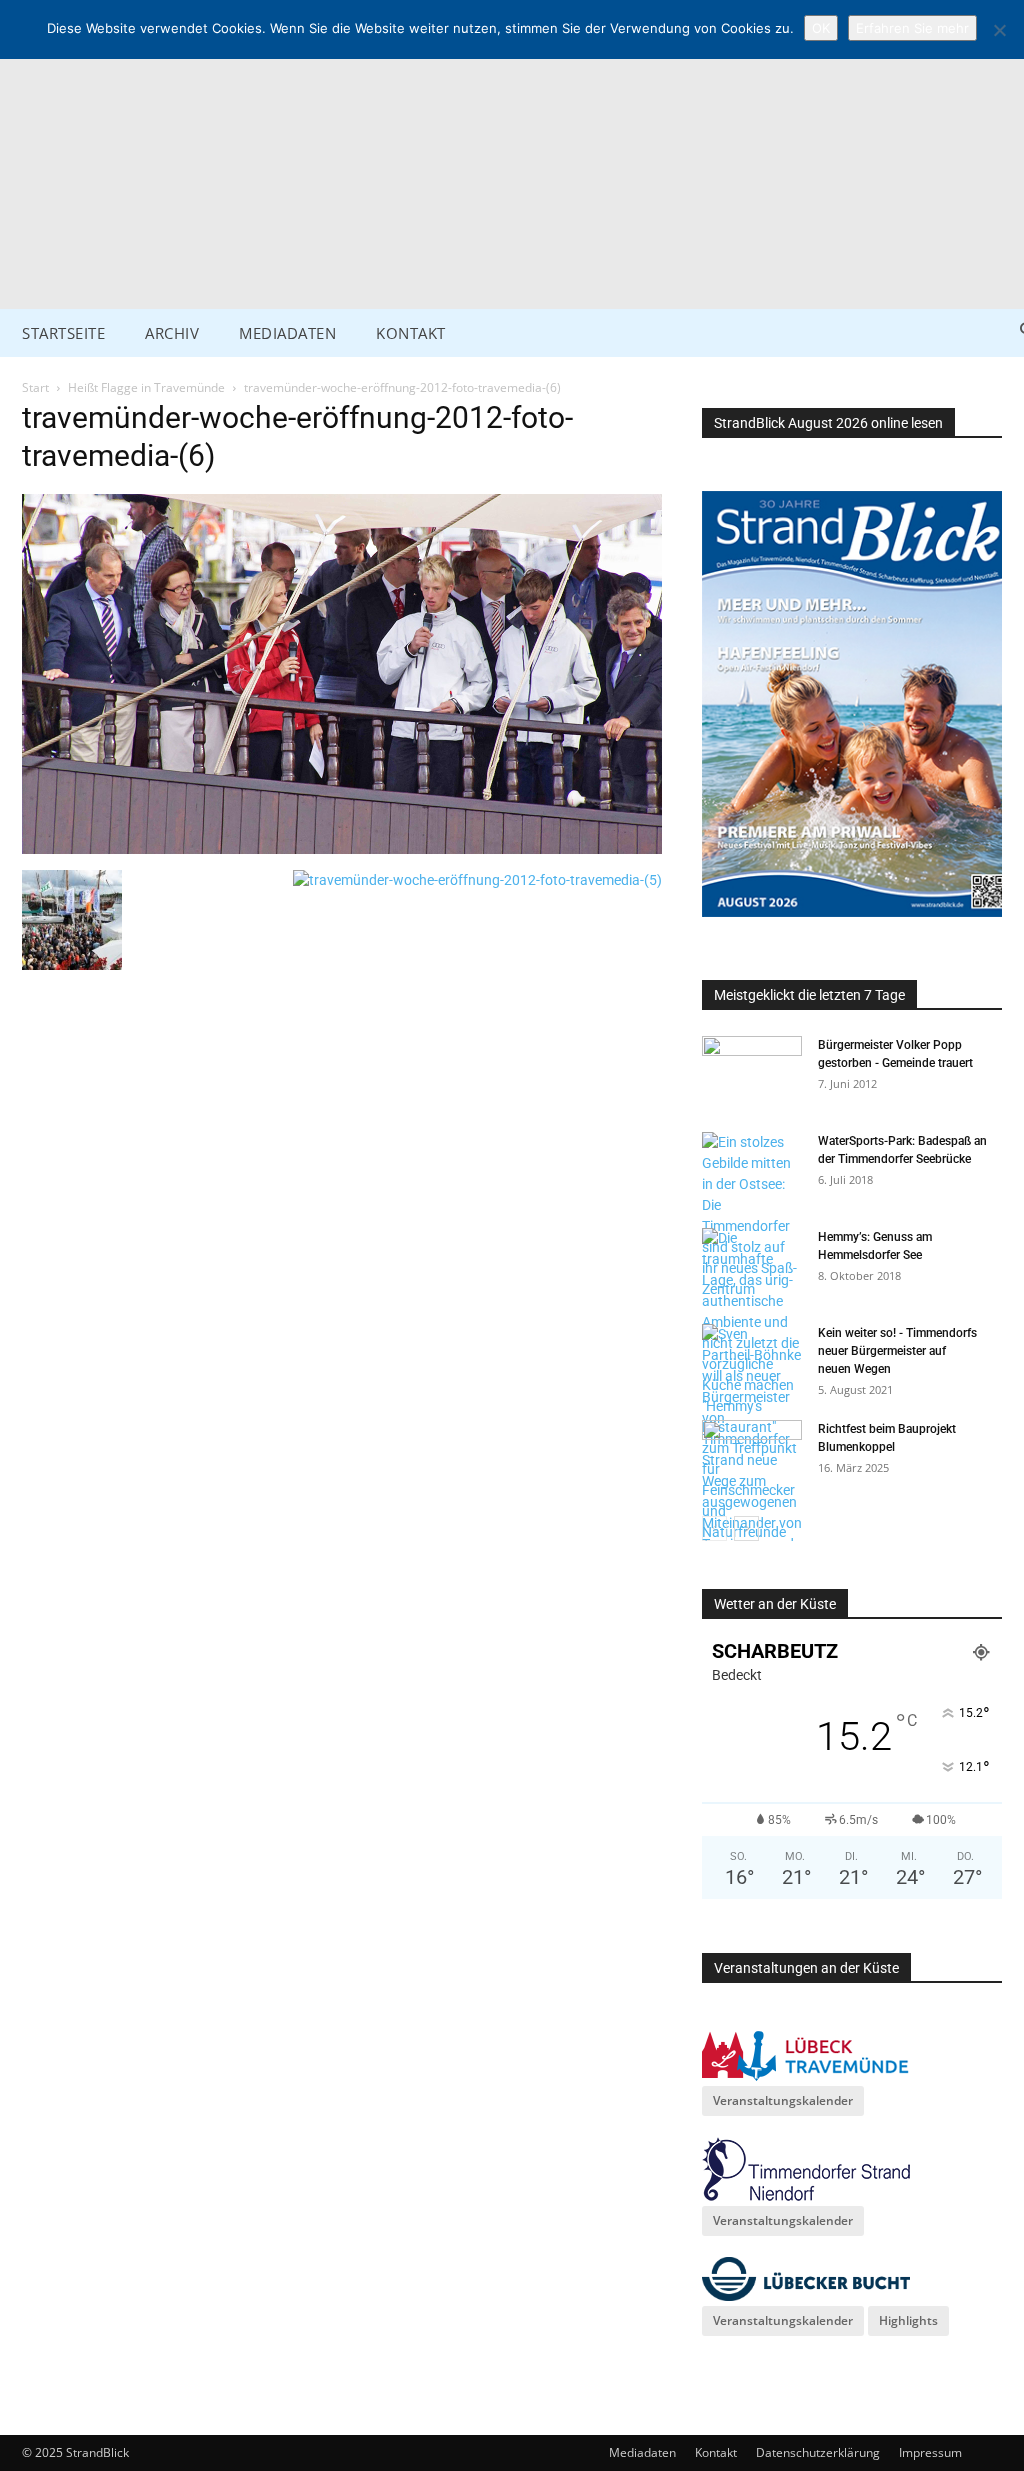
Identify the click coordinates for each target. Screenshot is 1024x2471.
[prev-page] (714, 1528)
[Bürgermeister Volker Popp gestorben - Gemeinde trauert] (752, 1071)
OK (821, 28)
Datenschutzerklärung (818, 2452)
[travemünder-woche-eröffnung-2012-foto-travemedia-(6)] (342, 849)
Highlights (908, 2320)
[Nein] (999, 30)
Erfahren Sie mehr (912, 28)
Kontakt (716, 2452)
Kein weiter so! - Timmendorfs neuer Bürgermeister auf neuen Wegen (897, 1351)
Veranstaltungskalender (783, 2100)
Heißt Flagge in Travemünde (146, 387)
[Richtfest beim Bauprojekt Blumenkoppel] (752, 1455)
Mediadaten (642, 2452)
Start (35, 387)
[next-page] (746, 1528)
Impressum (930, 2452)
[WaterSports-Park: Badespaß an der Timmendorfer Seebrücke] (752, 1216)
